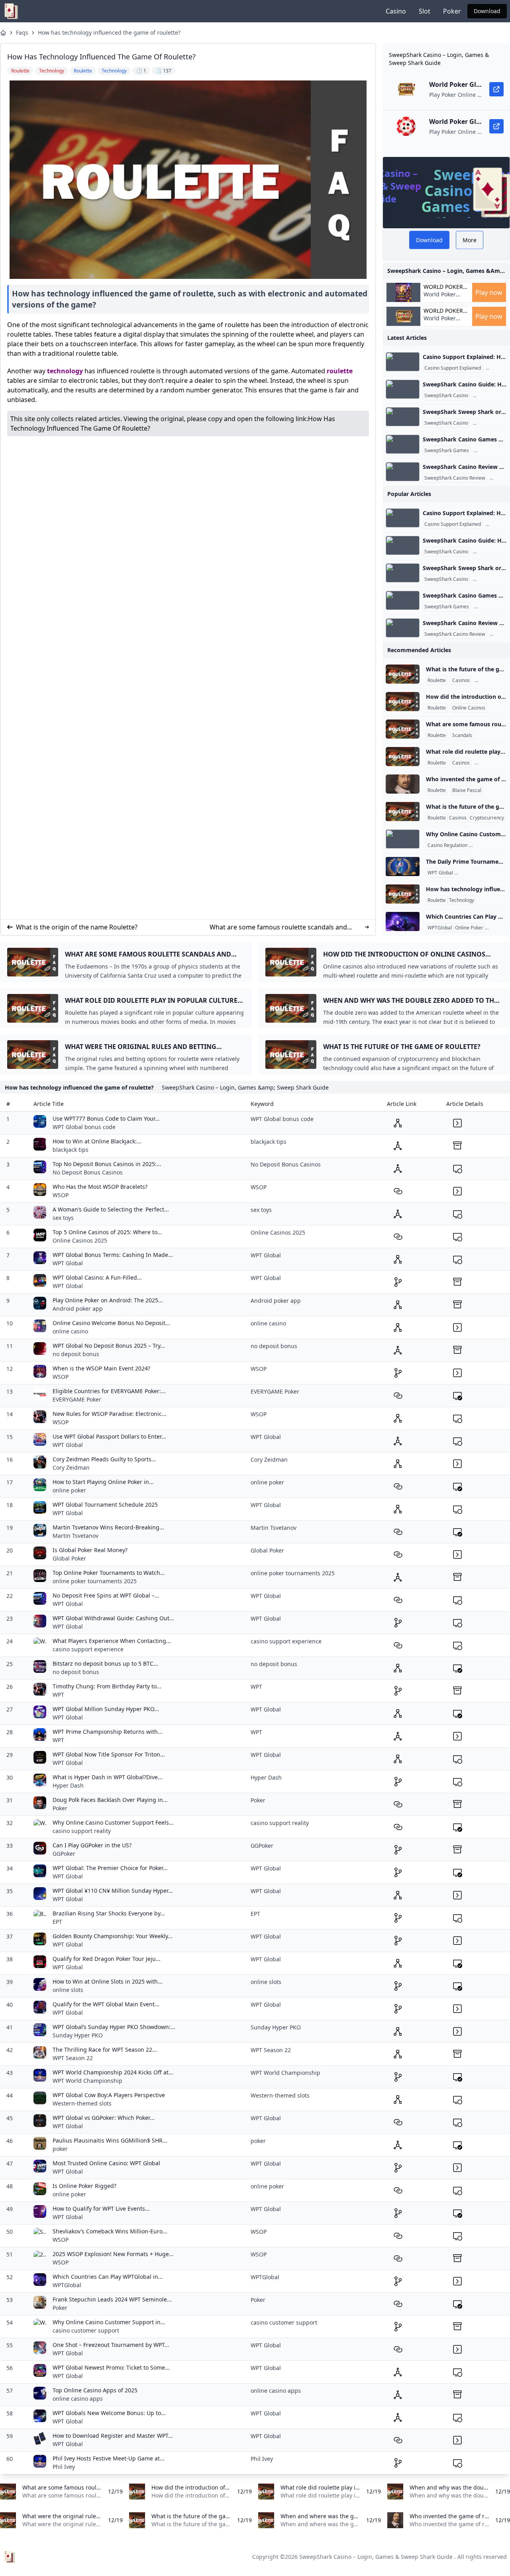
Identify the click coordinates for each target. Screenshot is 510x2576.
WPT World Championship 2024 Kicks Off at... (113, 2072)
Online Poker (469, 928)
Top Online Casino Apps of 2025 (95, 2390)
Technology (462, 900)
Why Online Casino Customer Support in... (109, 2322)
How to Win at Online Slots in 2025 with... (108, 1981)
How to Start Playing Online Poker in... (103, 1482)
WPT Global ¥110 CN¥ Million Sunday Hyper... (113, 1891)
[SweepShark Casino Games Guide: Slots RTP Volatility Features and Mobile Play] (403, 444)
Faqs (22, 32)
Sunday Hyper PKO (78, 2035)
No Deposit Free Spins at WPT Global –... (106, 1595)
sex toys (63, 1218)
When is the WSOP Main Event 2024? (101, 1368)
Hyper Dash (68, 1785)
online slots (68, 1990)
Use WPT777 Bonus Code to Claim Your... (106, 1118)
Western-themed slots (82, 2103)
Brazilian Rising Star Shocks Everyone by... (109, 1913)
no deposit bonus (76, 1354)
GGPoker (64, 1854)
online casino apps (78, 2399)
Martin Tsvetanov (76, 1536)
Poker (452, 11)
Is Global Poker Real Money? (90, 1550)
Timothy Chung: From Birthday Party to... (107, 1686)
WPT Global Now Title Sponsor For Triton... (109, 1754)
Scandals (462, 735)
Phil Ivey (64, 2467)
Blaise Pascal (467, 790)
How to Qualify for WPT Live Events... (101, 2208)
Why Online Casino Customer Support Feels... (113, 1822)
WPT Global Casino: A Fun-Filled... (97, 1277)
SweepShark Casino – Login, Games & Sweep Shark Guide (376, 2557)
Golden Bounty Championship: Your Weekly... (113, 1936)
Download (487, 11)
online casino (70, 1331)
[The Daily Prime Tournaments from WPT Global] (403, 867)
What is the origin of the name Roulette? (77, 927)
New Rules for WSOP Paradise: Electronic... (110, 1414)
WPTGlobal (440, 928)
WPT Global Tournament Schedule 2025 (105, 1505)
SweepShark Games (447, 451)
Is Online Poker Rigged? (84, 2186)
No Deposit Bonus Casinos (88, 1172)
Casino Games (491, 451)
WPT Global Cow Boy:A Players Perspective (109, 2095)
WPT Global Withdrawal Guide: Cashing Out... (113, 1618)
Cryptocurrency (487, 818)
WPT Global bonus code (84, 1127)
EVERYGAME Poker (77, 1399)
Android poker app (78, 1309)
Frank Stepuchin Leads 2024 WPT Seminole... (112, 2299)
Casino (396, 11)
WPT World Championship (87, 2081)
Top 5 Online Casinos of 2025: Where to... (107, 1232)
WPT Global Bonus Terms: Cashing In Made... (113, 1255)
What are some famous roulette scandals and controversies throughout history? (278, 927)
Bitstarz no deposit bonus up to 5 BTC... (105, 1663)
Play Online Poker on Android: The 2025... (108, 1300)
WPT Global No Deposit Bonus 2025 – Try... (109, 1346)
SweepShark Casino (446, 396)
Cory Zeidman (71, 1467)
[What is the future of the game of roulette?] (403, 674)
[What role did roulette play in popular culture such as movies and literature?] (403, 757)
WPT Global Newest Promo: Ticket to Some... (111, 2367)
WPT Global (440, 873)
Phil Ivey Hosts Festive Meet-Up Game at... (109, 2458)
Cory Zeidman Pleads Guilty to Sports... (104, 1459)
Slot (425, 11)
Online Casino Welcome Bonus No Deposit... (111, 1323)
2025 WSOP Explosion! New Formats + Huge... (113, 2254)
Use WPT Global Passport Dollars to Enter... (109, 1436)
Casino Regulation (447, 845)
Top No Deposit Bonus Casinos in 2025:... (107, 1164)
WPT (58, 1695)
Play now (489, 292)
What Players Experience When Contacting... (112, 1641)
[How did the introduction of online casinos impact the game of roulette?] (403, 702)
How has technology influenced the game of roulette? (109, 32)
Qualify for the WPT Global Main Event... (106, 2004)
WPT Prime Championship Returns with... (108, 1732)
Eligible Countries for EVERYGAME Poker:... (109, 1391)
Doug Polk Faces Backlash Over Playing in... (110, 1800)
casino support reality (82, 1831)
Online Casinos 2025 (80, 1240)
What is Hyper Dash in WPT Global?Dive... (108, 1777)
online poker (69, 1490)
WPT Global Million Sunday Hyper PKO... (106, 1709)
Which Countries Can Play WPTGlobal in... (108, 2277)
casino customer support (86, 2330)
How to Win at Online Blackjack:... (97, 1141)
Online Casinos (469, 708)
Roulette (437, 680)
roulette (340, 371)
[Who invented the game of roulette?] (403, 784)
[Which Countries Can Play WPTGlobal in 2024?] (403, 921)
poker (60, 2149)
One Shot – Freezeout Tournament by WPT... (111, 2345)
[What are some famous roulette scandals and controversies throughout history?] (403, 729)
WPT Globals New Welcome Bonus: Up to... (109, 2413)
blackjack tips (71, 1150)
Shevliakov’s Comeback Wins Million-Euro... (110, 2231)
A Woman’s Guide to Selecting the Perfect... (111, 1209)
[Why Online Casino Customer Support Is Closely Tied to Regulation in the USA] (403, 839)
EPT (57, 1922)
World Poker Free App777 (440, 298)
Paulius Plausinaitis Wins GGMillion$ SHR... (110, 2140)
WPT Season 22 (73, 2058)
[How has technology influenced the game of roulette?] (403, 894)
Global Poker (69, 1558)
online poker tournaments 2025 (95, 1581)
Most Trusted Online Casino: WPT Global (106, 2163)
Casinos (461, 680)
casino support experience (88, 1649)
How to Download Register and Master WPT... (113, 2436)
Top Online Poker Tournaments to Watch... (109, 1573)
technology (65, 371)
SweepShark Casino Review (455, 478)
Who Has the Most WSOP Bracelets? (100, 1187)
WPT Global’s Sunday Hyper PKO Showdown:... (114, 2027)
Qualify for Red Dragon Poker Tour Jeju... (107, 1959)
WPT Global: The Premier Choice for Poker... (110, 1868)
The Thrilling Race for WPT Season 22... (105, 2050)
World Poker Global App (443, 287)
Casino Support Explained (453, 368)
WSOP (61, 1195)
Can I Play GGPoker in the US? (92, 1845)
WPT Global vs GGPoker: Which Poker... (104, 2118)
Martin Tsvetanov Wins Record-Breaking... (108, 1527)
